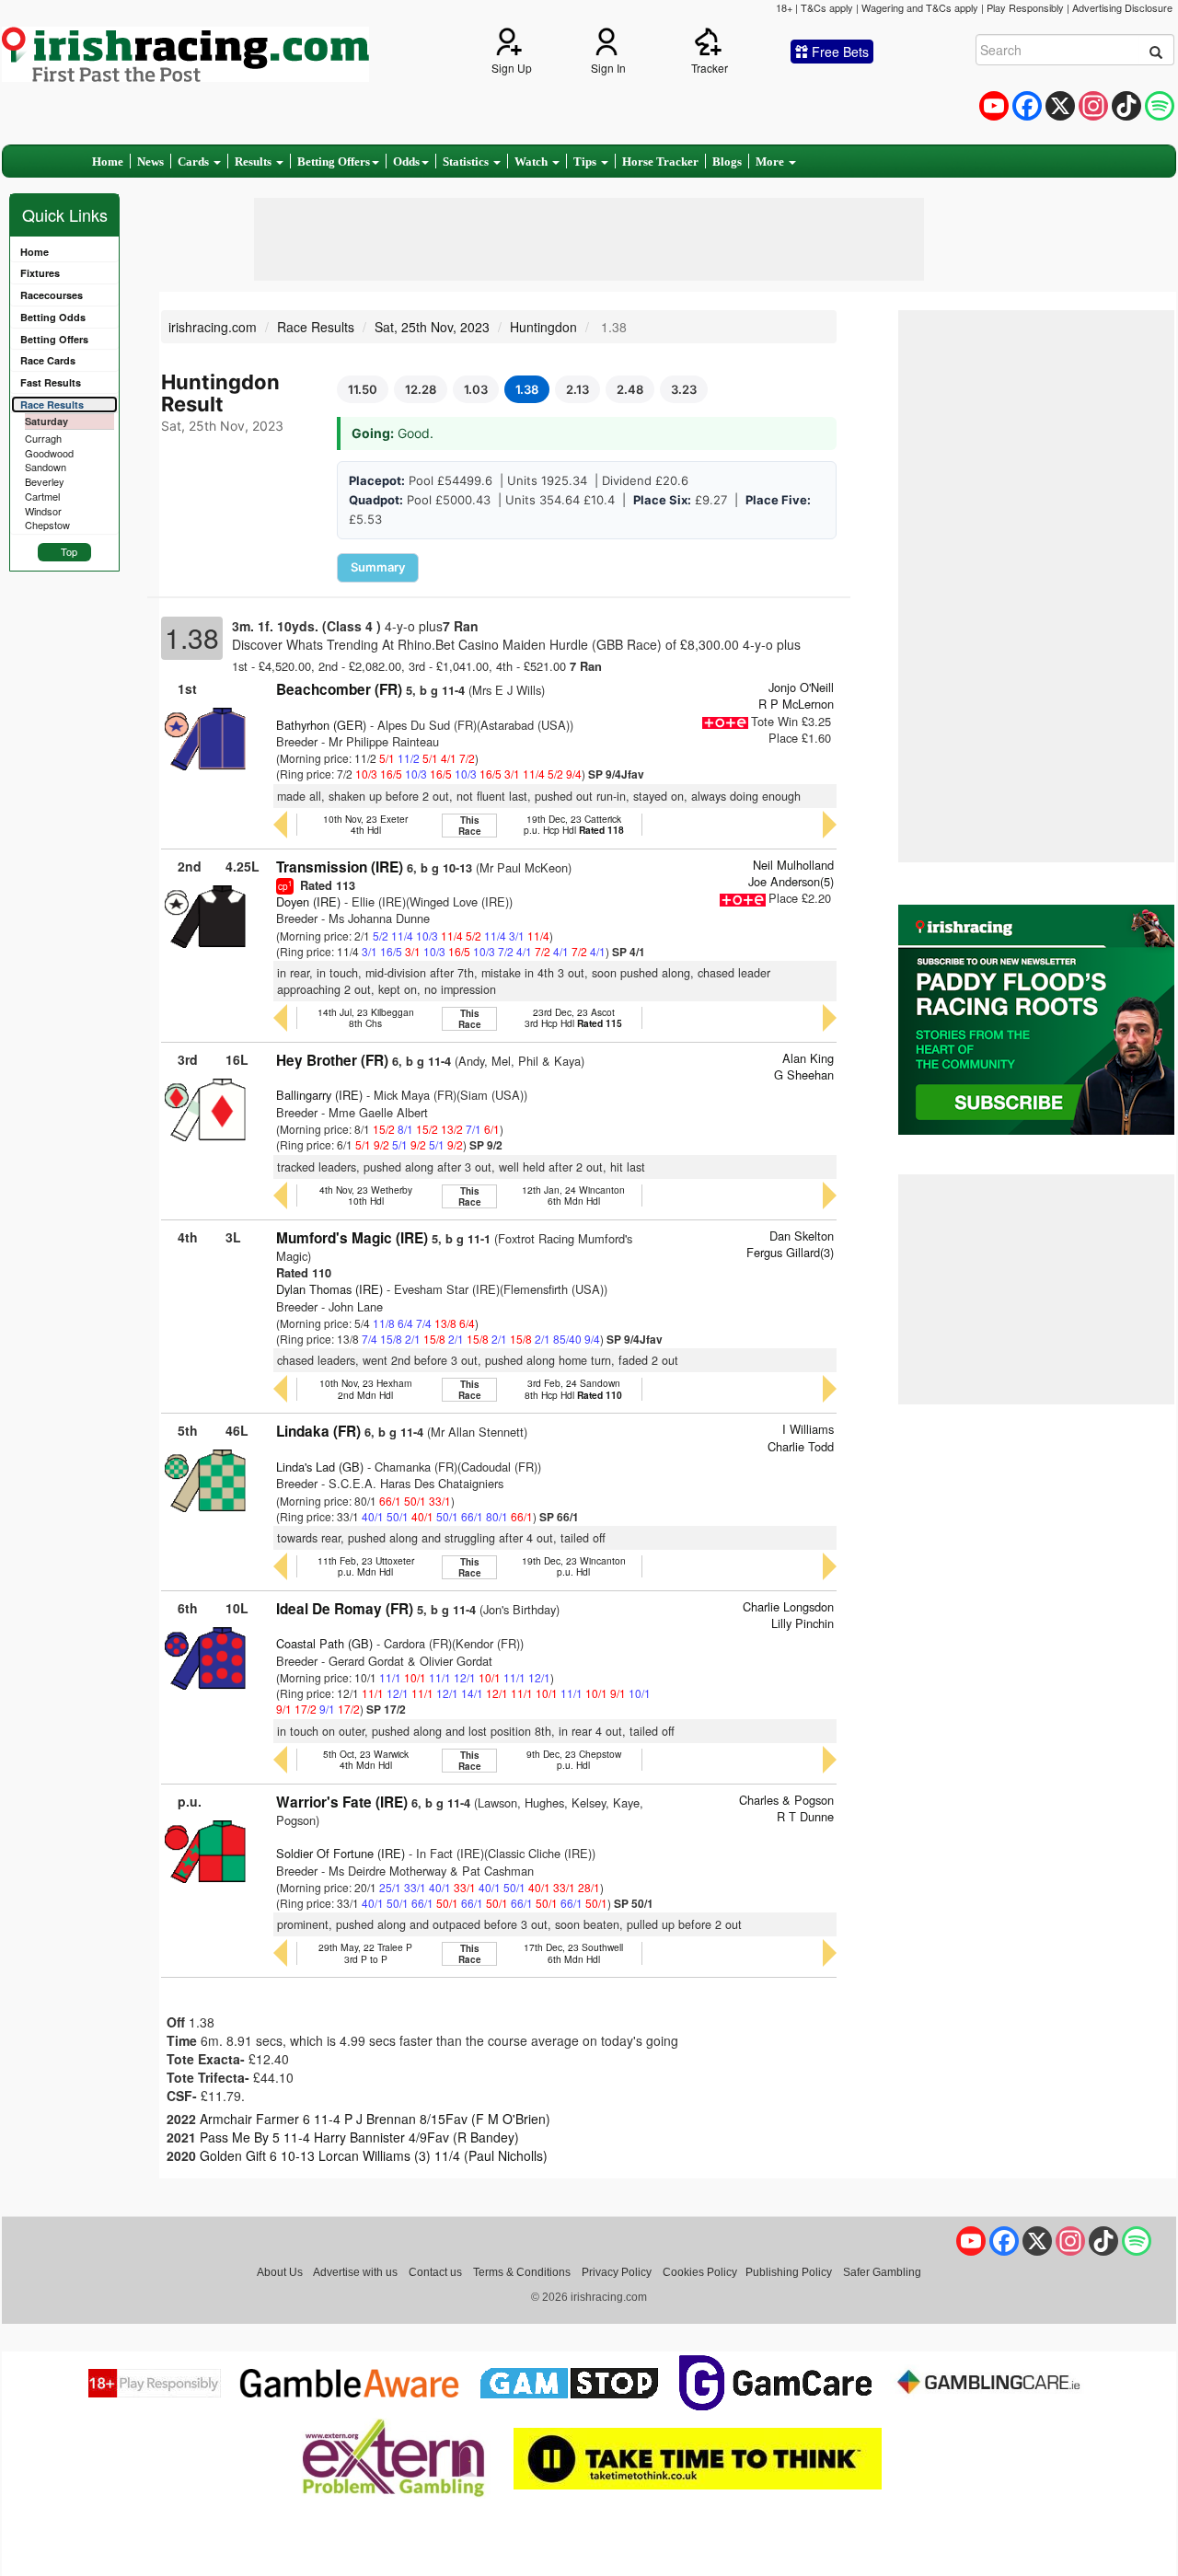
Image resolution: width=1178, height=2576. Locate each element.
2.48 (630, 389)
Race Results (316, 327)
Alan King (808, 1058)
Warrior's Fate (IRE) (342, 1802)
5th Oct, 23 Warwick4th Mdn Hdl (366, 1759)
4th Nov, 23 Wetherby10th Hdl (366, 1195)
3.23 (684, 389)
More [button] (771, 162)
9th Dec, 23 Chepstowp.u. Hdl (574, 1759)
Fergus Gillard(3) (790, 1252)
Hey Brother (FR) (332, 1060)
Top (69, 551)
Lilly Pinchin (803, 1623)
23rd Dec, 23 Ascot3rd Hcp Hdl (573, 1017)
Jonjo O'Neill (801, 687)
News (150, 162)
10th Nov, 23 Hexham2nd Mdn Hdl (366, 1388)
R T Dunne (805, 1816)
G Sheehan (804, 1074)
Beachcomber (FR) (339, 689)
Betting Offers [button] (334, 162)
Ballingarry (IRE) (319, 1095)
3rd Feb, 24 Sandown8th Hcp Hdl (573, 1388)
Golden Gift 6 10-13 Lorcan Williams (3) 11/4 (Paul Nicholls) (374, 2155)
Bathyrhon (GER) (321, 725)
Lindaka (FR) (318, 1431)
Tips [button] (586, 162)
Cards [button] (195, 162)
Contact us (435, 2272)
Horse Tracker (660, 162)
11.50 (363, 389)
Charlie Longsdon (788, 1606)
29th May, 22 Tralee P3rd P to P (365, 1952)
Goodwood (49, 453)
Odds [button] (406, 162)
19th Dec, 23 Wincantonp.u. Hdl (574, 1566)
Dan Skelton (802, 1236)
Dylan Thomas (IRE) (329, 1289)
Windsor (43, 511)
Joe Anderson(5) (791, 881)
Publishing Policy (789, 2272)
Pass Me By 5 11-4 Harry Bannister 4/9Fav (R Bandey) (359, 2137)
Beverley (45, 481)
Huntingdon (543, 327)
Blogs (727, 162)
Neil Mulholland (793, 865)
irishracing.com (213, 327)
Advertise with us (355, 2272)
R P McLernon (796, 704)
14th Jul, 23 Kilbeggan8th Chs (366, 1017)
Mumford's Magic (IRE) (352, 1238)
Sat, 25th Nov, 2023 (432, 327)
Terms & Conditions (522, 2272)
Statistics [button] (467, 162)
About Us (280, 2272)
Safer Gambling (882, 2272)
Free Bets (838, 52)
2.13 (577, 389)
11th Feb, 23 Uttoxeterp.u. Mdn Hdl (366, 1566)
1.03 (476, 389)
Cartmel (42, 496)
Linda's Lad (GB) (320, 1467)
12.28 (421, 389)
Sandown (46, 467)
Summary (378, 567)
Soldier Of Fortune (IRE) (341, 1853)
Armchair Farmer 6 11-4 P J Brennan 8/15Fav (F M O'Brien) (375, 2119)
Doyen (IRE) (308, 901)
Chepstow (47, 525)
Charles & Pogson (786, 1800)
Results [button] (254, 162)
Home (108, 162)
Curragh (43, 438)
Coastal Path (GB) (324, 1643)
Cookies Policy (700, 2272)
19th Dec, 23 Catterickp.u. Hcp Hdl (574, 824)
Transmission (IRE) (340, 867)
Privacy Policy (617, 2272)
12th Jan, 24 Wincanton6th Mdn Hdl (573, 1195)
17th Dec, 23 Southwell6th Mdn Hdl (573, 1952)
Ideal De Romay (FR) (345, 1609)
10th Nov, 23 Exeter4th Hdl (365, 824)
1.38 (527, 389)
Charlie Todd (801, 1446)
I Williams (808, 1429)
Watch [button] (532, 162)
